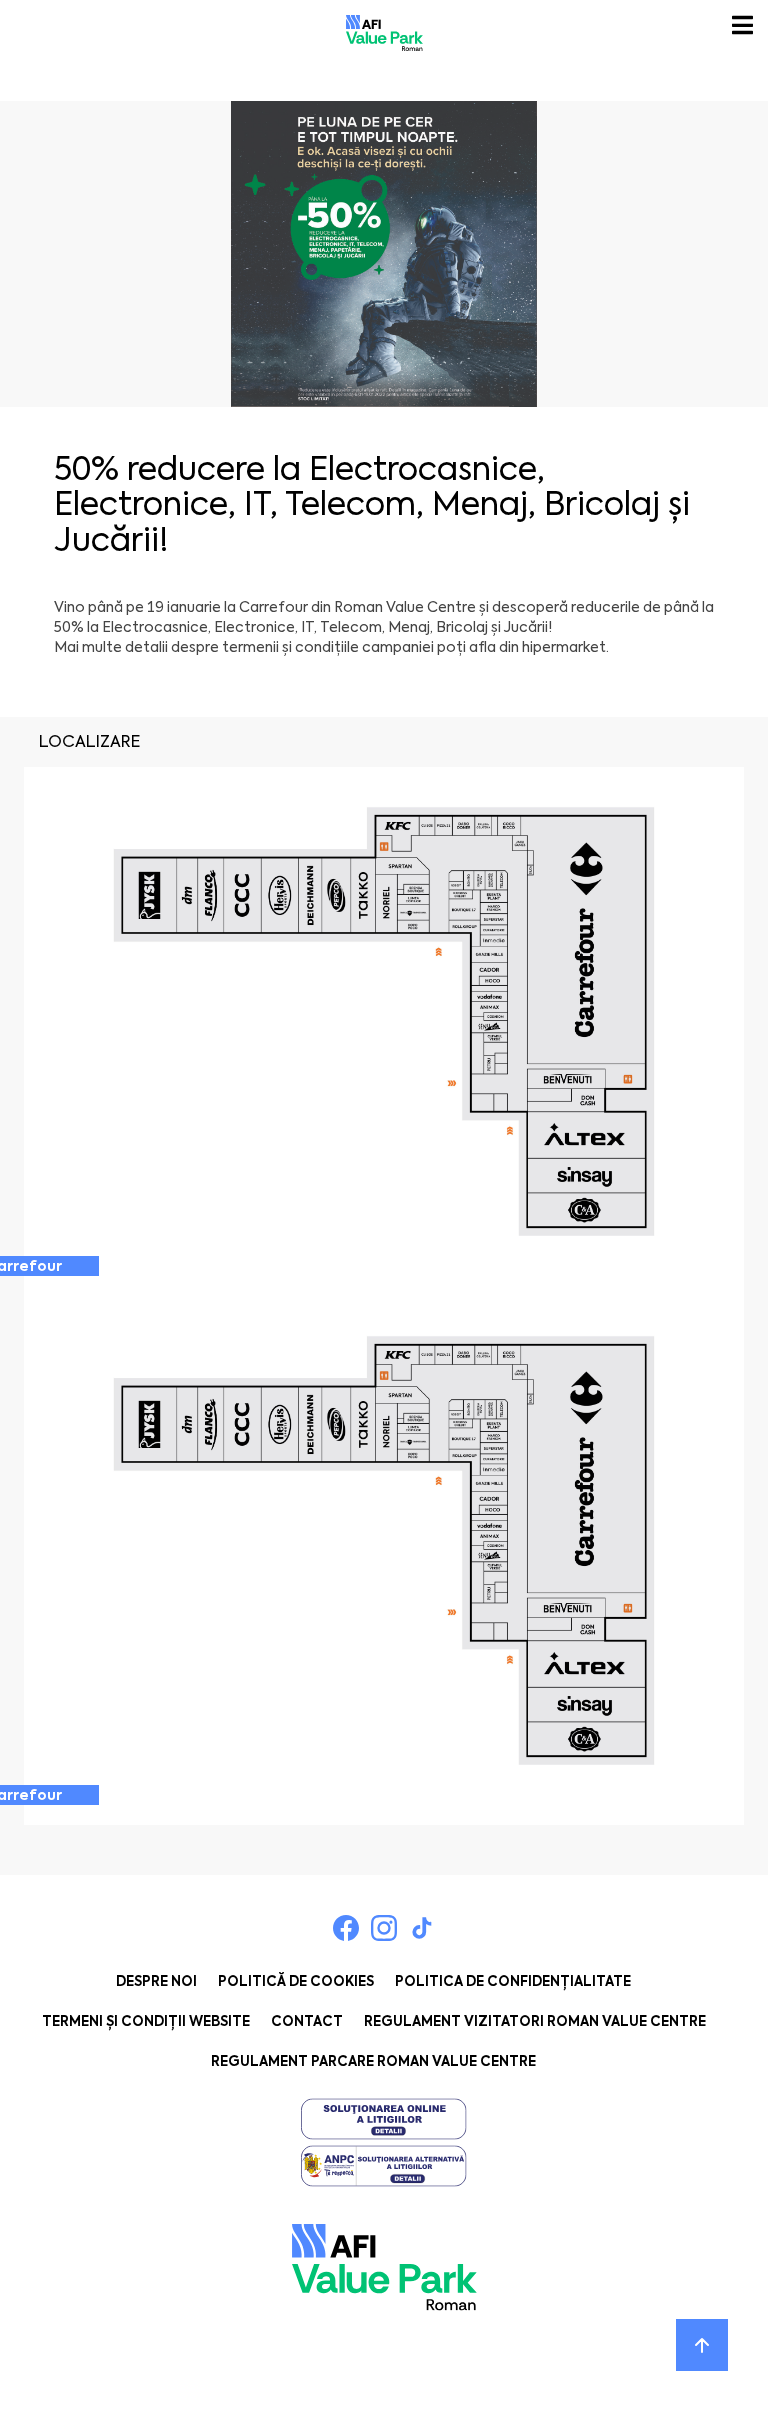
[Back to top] (702, 2345)
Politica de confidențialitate (513, 1981)
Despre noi (156, 1981)
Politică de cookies (296, 1981)
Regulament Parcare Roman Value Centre (373, 2061)
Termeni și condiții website (146, 2021)
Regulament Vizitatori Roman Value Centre (535, 2021)
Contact (307, 2021)
